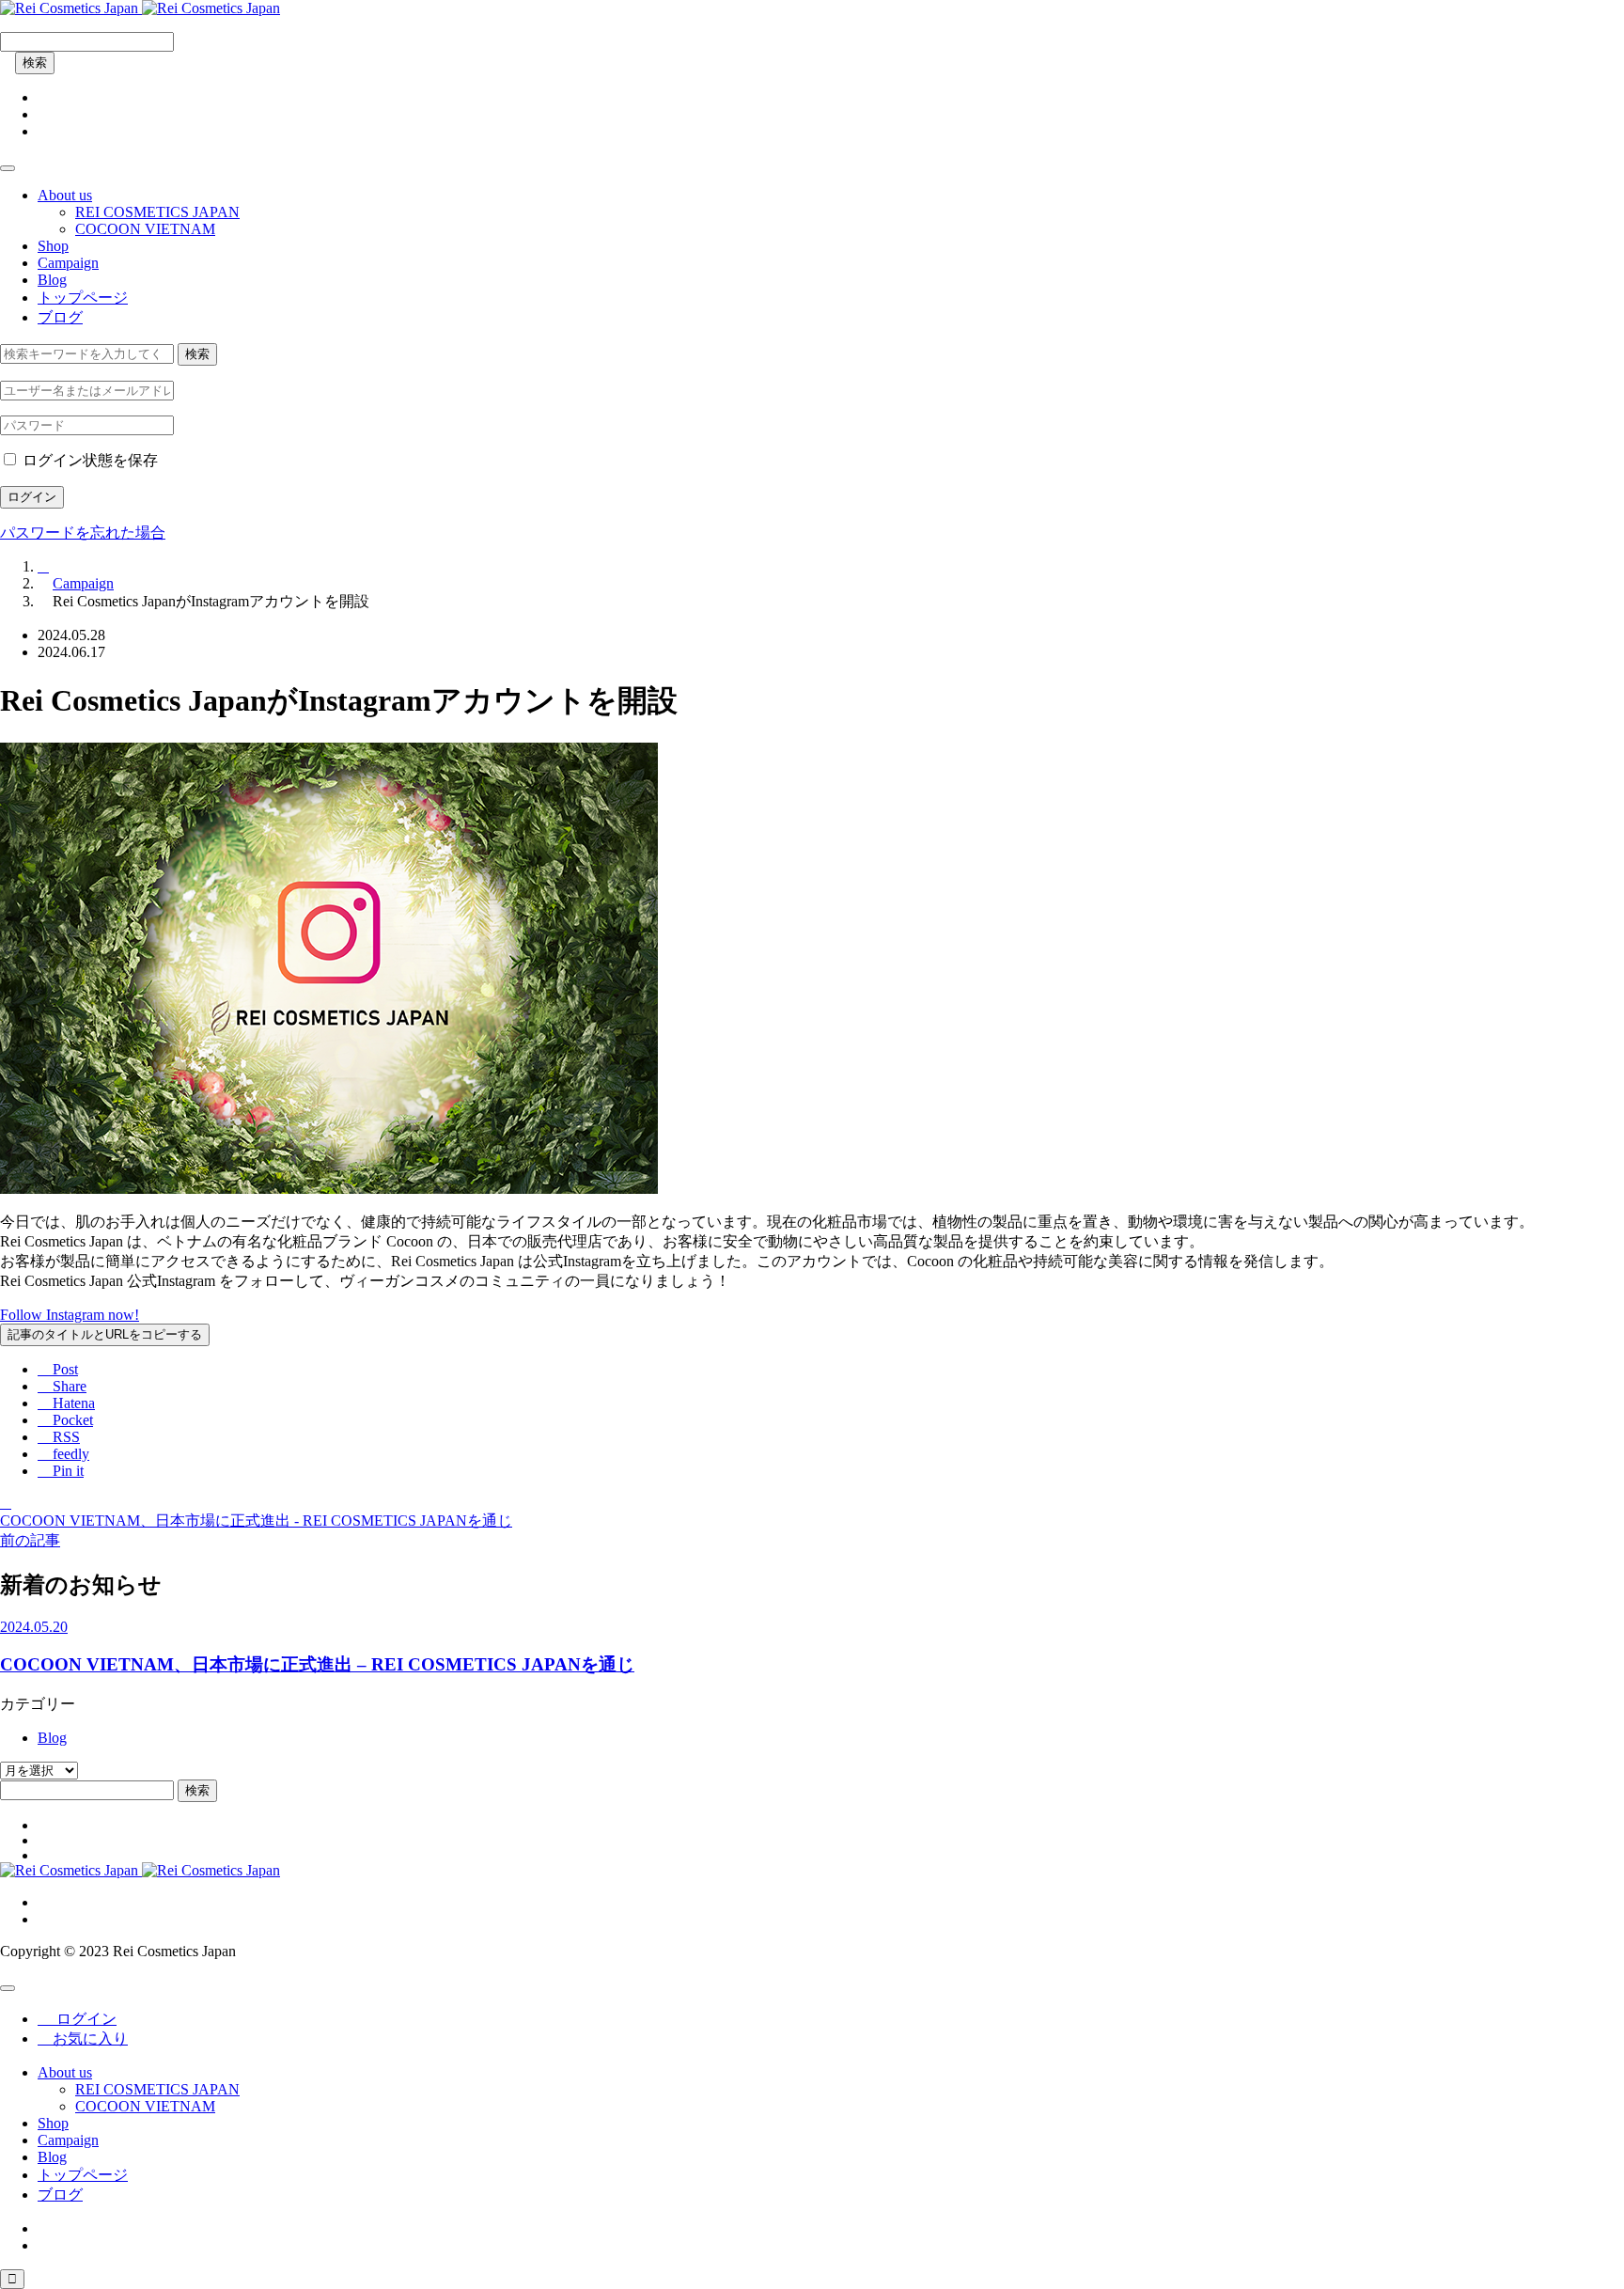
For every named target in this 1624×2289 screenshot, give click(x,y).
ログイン (32, 497)
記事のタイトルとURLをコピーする (105, 1334)
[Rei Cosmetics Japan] (140, 8)
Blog (52, 280)
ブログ (60, 317)
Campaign (68, 263)
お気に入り (83, 2038)
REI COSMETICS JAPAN (157, 212)
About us (65, 195)
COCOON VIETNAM (145, 229)
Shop (53, 246)
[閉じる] (8, 1988)
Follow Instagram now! (70, 1315)
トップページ (83, 298)
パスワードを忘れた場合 (83, 533)
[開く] (8, 168)
